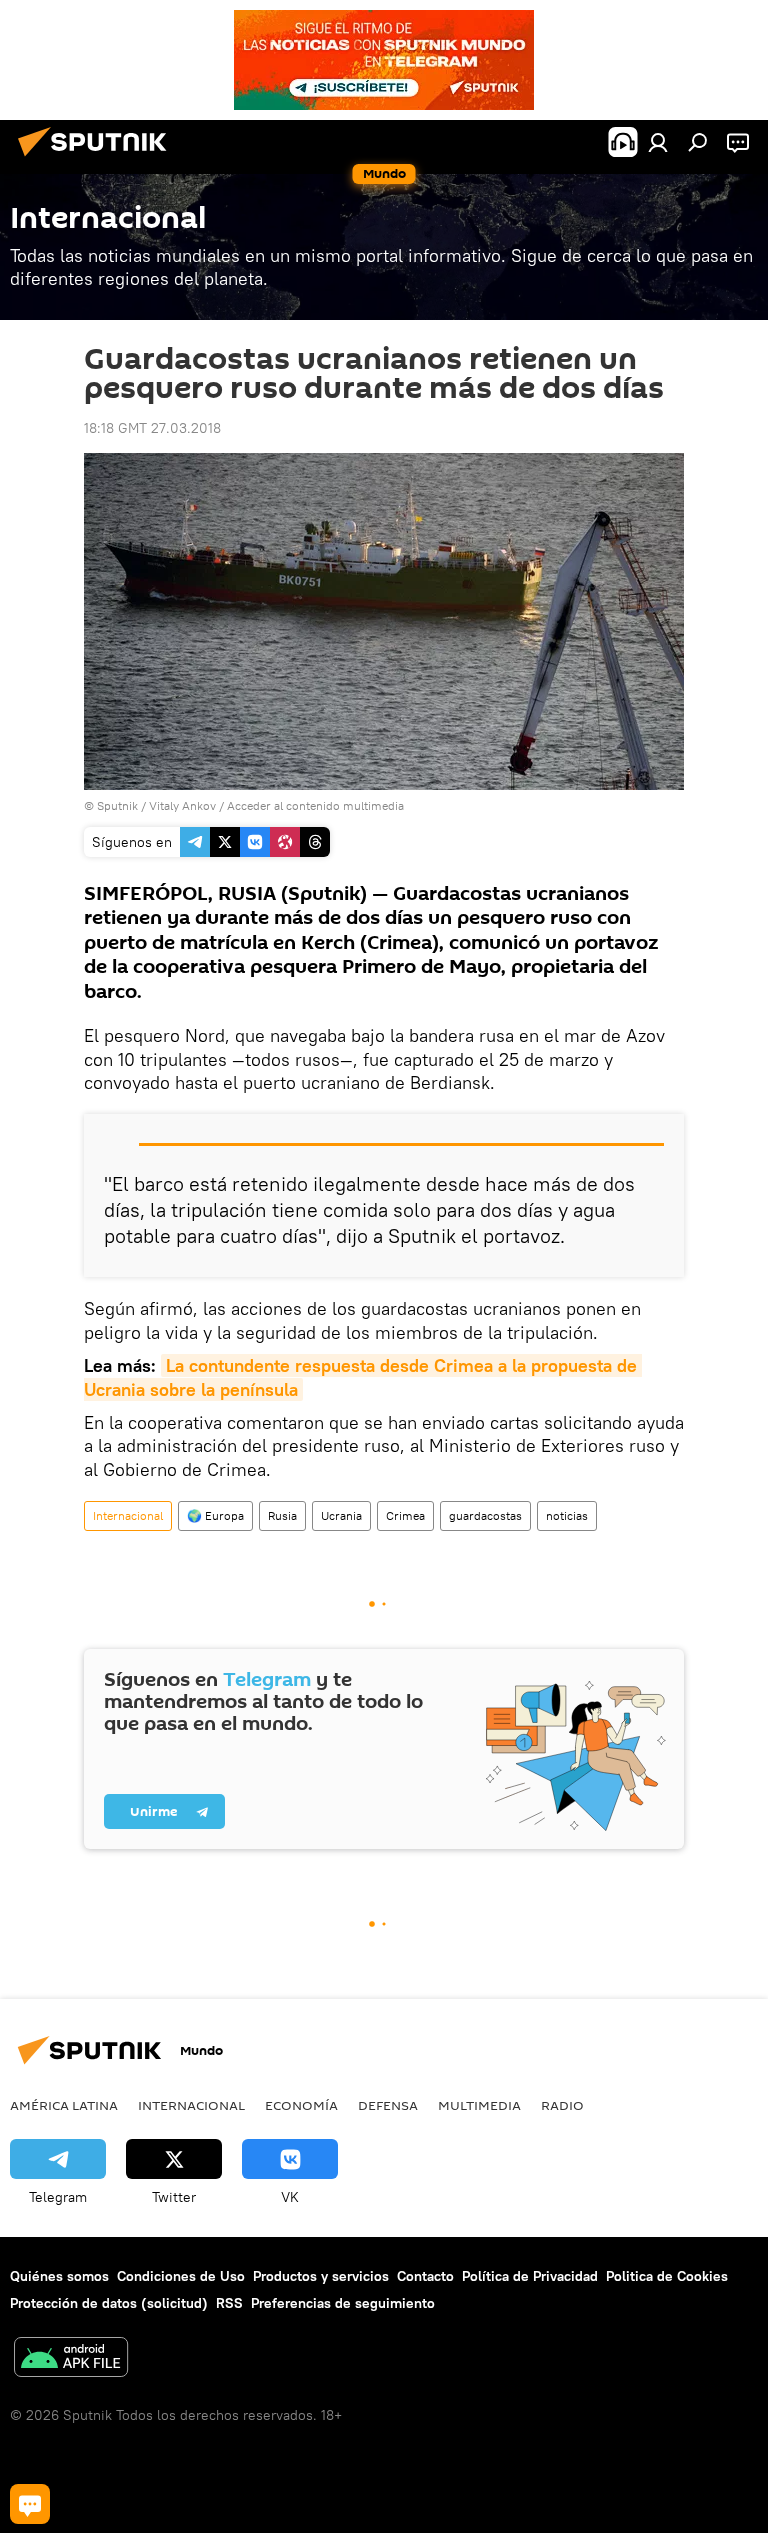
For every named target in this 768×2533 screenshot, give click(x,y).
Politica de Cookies (667, 2276)
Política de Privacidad (530, 2276)
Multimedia (479, 2105)
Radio (562, 2105)
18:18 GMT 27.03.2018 (152, 428)
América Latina (64, 2105)
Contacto (425, 2276)
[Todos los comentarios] (30, 2504)
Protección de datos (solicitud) (109, 2303)
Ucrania (341, 1515)
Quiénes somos (59, 2276)
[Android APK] (71, 2359)
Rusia (282, 1515)
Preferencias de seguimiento (343, 2303)
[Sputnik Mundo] (98, 159)
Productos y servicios (321, 2276)
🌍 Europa (215, 1515)
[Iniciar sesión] (658, 142)
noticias (567, 1515)
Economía (301, 2105)
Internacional (128, 1515)
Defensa (388, 2105)
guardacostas (485, 1515)
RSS (229, 2303)
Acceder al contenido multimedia (315, 805)
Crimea (405, 1515)
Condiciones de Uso (181, 2276)
